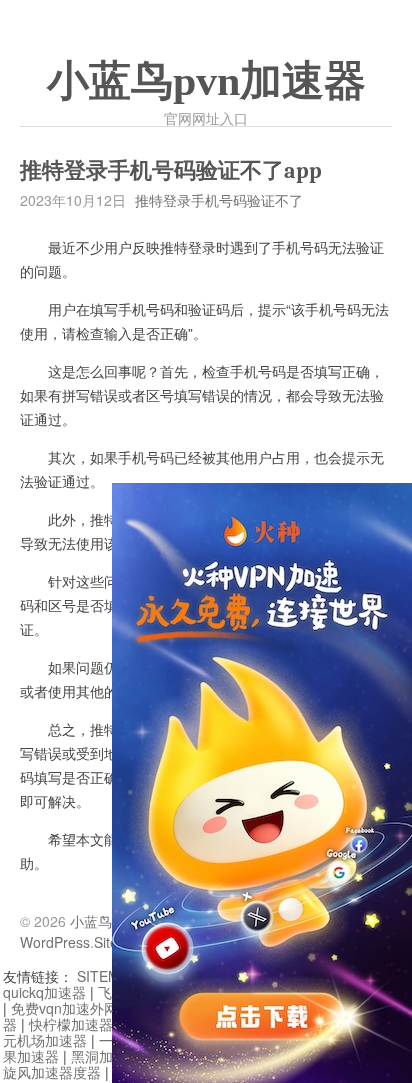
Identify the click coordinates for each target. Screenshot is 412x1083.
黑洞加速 (99, 1056)
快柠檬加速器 (71, 1024)
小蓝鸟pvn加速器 (206, 81)
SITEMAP (107, 976)
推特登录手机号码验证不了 (219, 200)
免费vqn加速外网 (64, 1008)
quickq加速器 (44, 992)
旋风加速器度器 (52, 1072)
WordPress (55, 942)
